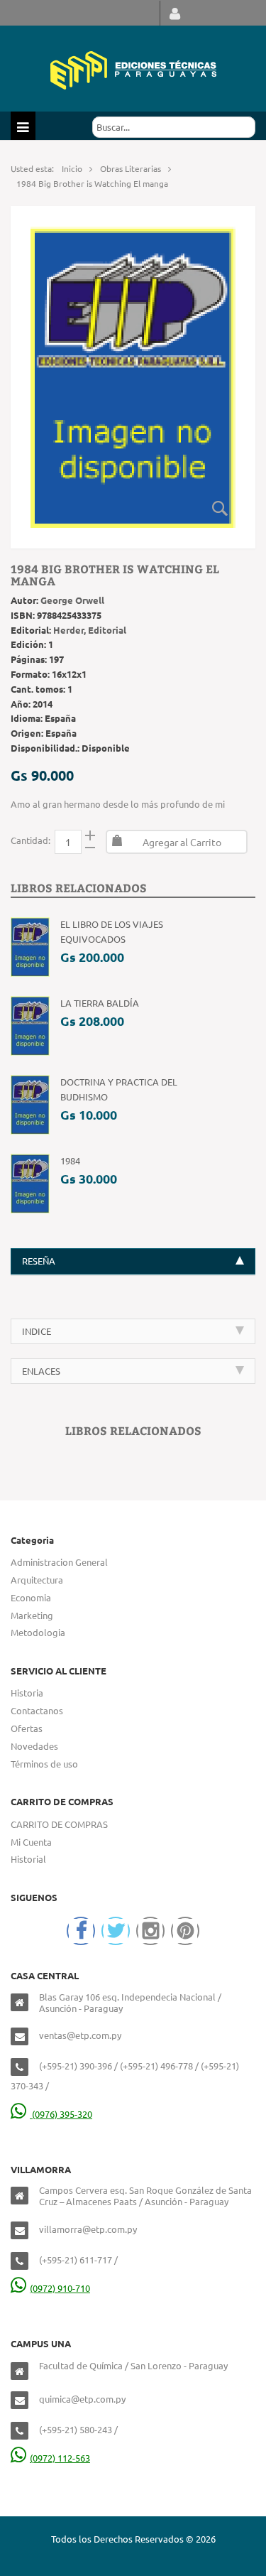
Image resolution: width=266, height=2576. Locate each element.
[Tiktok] (185, 1931)
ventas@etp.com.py (80, 2035)
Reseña (39, 1261)
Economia (31, 1597)
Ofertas (27, 1728)
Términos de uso (44, 1764)
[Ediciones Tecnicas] (133, 69)
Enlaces (41, 1371)
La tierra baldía (100, 1003)
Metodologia (38, 1632)
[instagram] (150, 1931)
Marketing (32, 1615)
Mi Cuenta (31, 1842)
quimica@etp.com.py (82, 2399)
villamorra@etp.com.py (88, 2229)
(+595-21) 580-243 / (78, 2429)
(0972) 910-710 (60, 2288)
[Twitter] (116, 1931)
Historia (27, 1693)
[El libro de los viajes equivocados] (30, 946)
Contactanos (37, 1710)
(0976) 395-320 (61, 2114)
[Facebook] (81, 1931)
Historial (28, 1859)
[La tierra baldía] (30, 1025)
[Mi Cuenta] (175, 13)
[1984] (30, 1183)
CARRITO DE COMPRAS (59, 1824)
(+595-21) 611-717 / (78, 2260)
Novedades (34, 1746)
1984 (70, 1160)
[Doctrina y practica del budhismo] (30, 1104)
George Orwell (72, 600)
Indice (37, 1331)
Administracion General (59, 1562)
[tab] (133, 1261)
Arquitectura (37, 1580)
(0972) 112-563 (60, 2458)
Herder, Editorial (90, 630)
